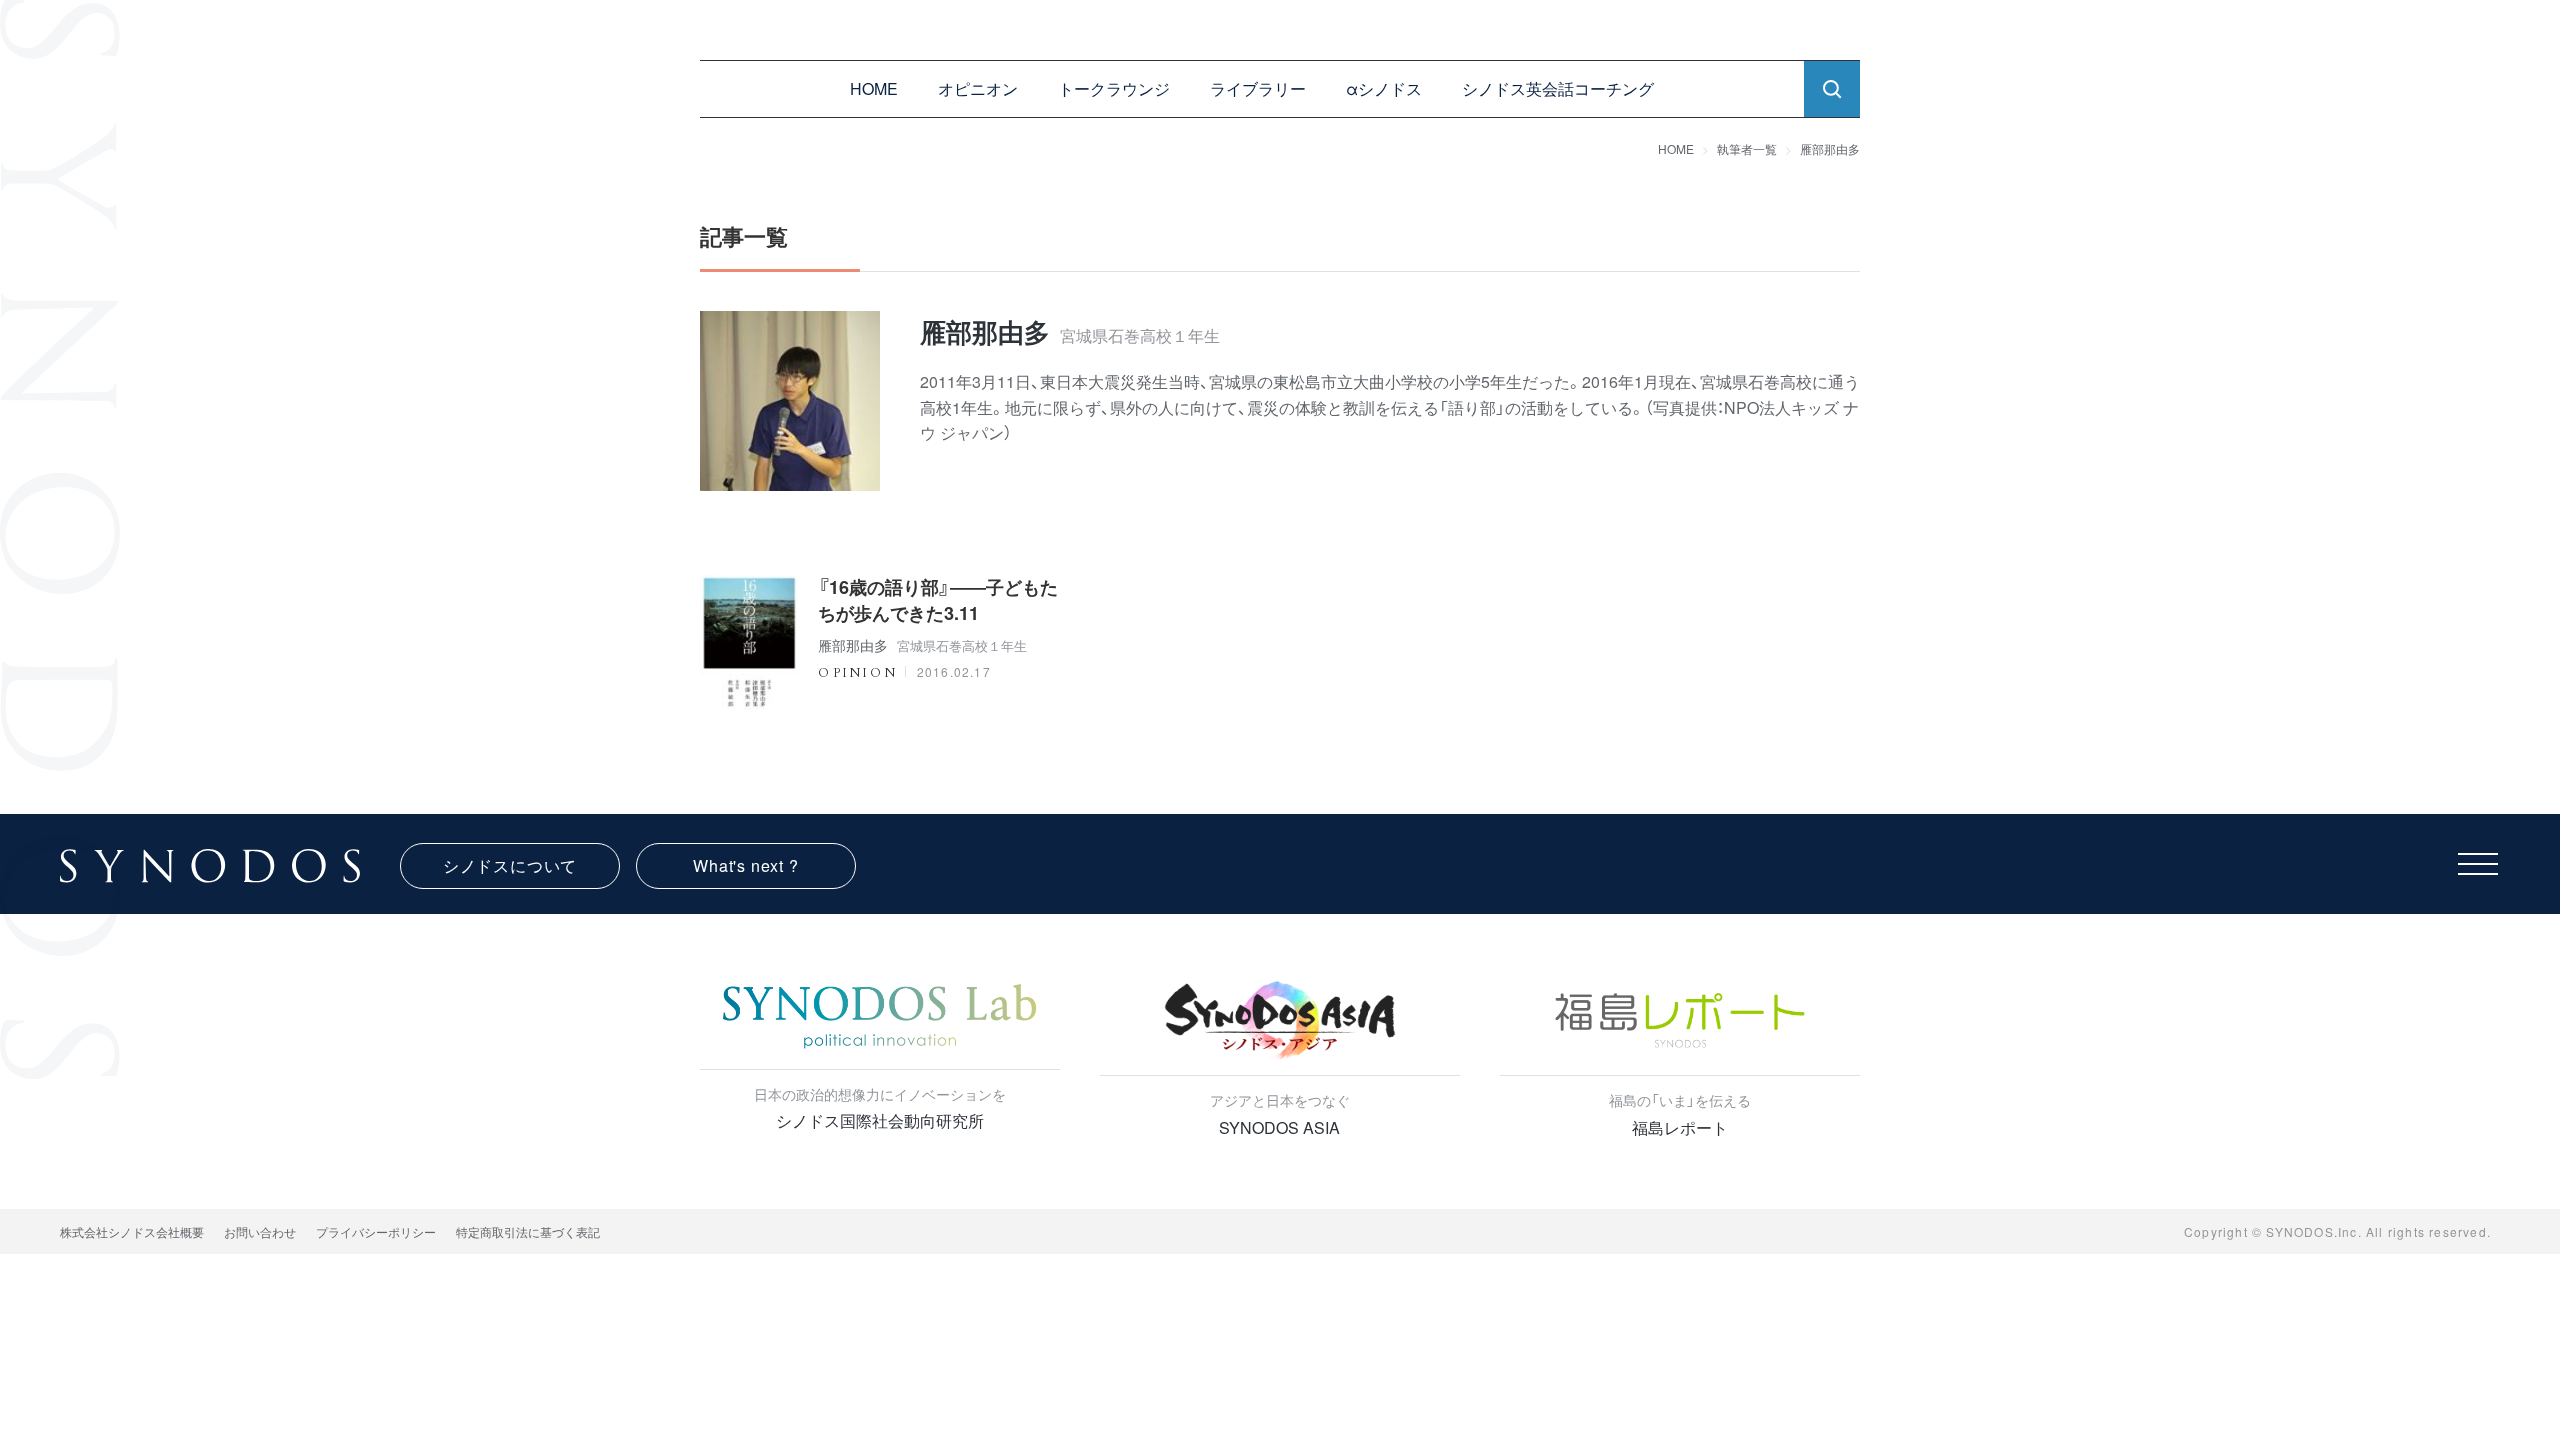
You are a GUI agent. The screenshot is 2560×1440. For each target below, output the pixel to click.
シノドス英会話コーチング (1558, 88)
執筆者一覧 (1747, 148)
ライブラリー (1258, 88)
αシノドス (1384, 88)
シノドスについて (510, 865)
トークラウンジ (1114, 88)
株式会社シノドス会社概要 (132, 1231)
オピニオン (978, 88)
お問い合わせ (260, 1231)
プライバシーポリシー (376, 1231)
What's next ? (745, 865)
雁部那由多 (1830, 148)
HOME (874, 88)
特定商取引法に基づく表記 (528, 1231)
